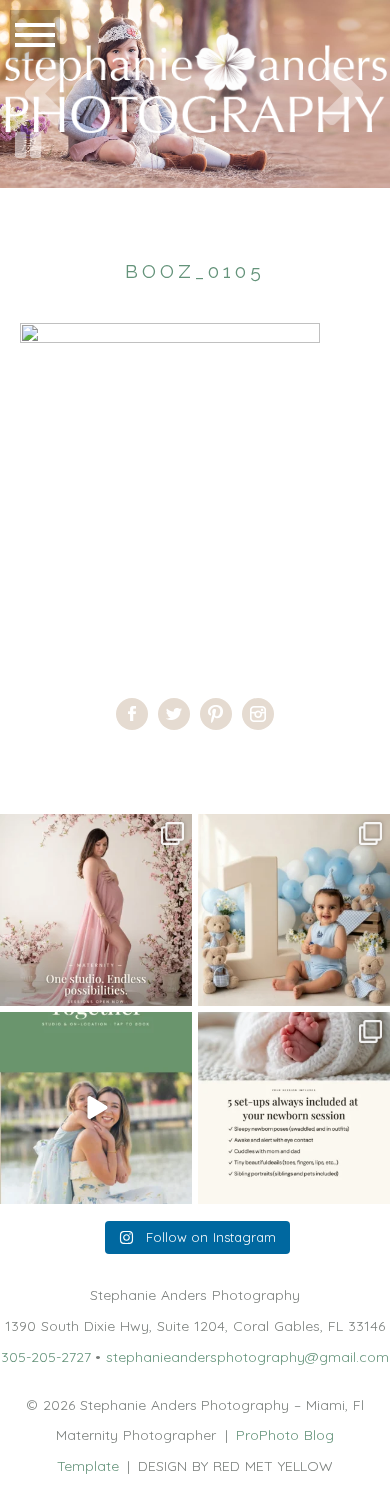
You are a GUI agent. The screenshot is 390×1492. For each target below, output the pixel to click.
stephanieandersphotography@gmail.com (247, 1357)
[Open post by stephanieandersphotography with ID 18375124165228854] (96, 910)
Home (20, 766)
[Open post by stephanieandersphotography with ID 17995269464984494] (96, 1108)
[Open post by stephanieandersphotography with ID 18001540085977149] (294, 910)
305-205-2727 (46, 1357)
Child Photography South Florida (167, 766)
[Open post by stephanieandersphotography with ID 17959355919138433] (294, 1108)
